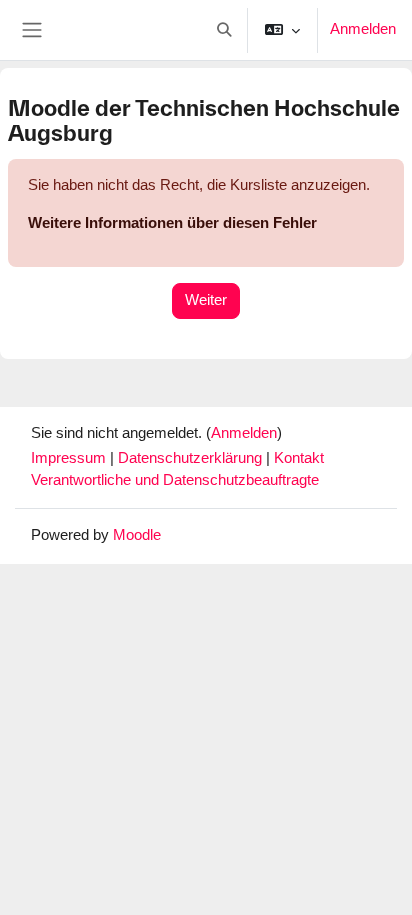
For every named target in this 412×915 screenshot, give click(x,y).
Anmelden (363, 29)
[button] (224, 30)
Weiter (206, 300)
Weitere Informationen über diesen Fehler (172, 223)
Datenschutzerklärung (192, 458)
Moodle (137, 535)
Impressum (70, 458)
